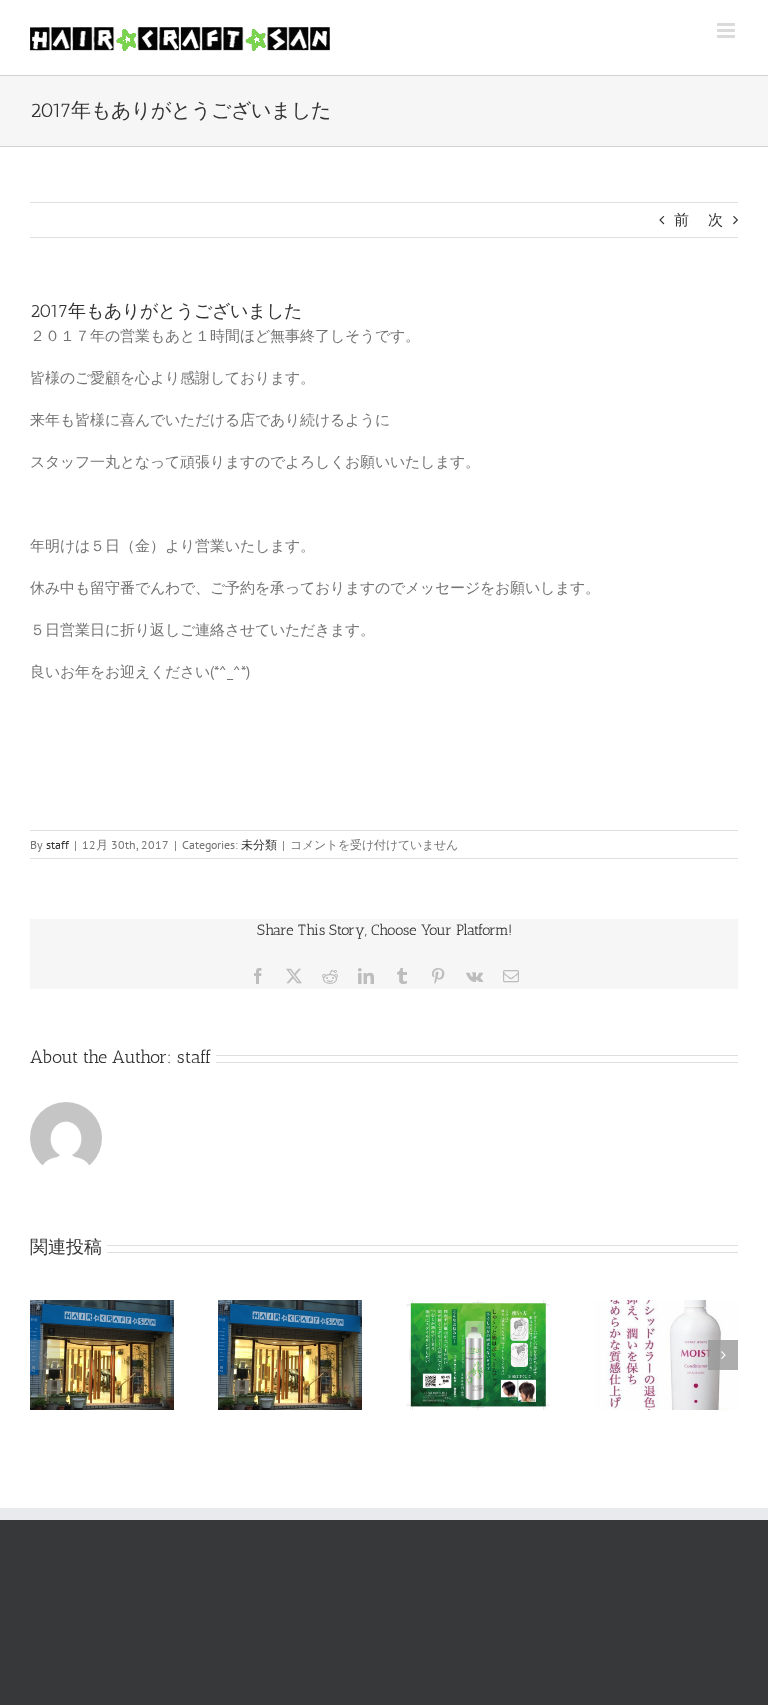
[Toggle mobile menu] (727, 30)
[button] (45, 1355)
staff (57, 844)
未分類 (259, 844)
